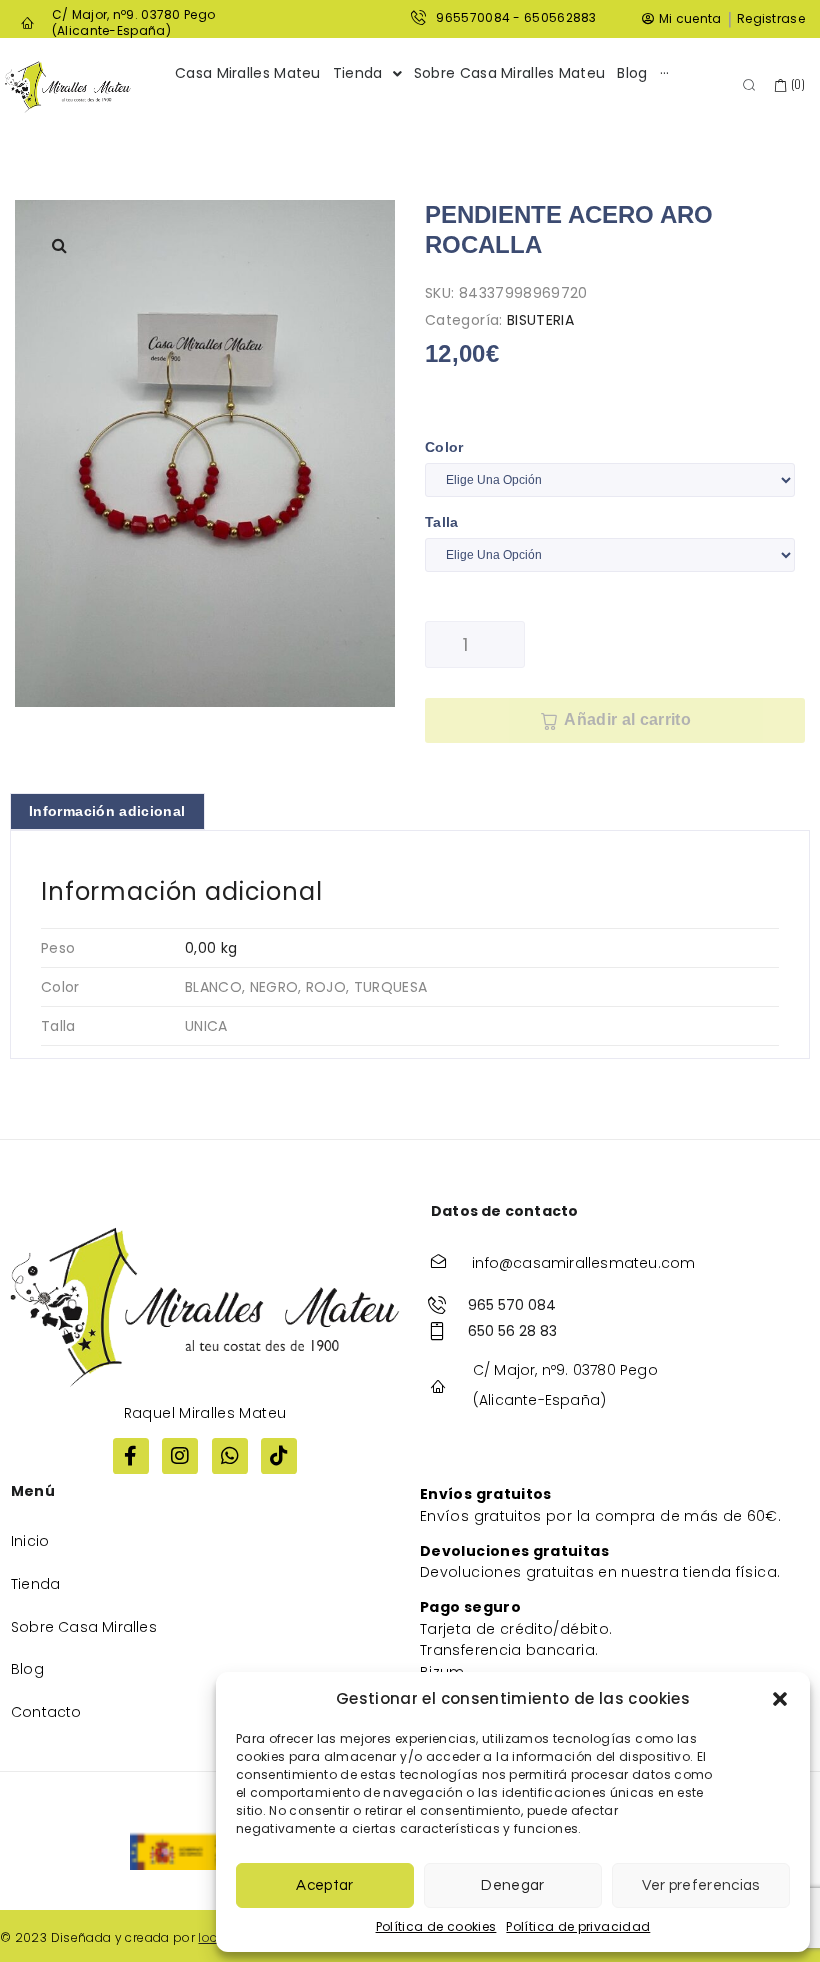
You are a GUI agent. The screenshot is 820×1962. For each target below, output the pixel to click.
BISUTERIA (540, 320)
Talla (442, 522)
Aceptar (324, 1885)
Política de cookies (436, 1926)
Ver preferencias (700, 1885)
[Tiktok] (279, 1456)
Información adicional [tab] (107, 811)
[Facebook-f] (131, 1456)
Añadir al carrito (627, 719)
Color (444, 447)
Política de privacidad (578, 1926)
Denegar (512, 1885)
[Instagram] (180, 1456)
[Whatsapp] (230, 1456)
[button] (780, 1699)
